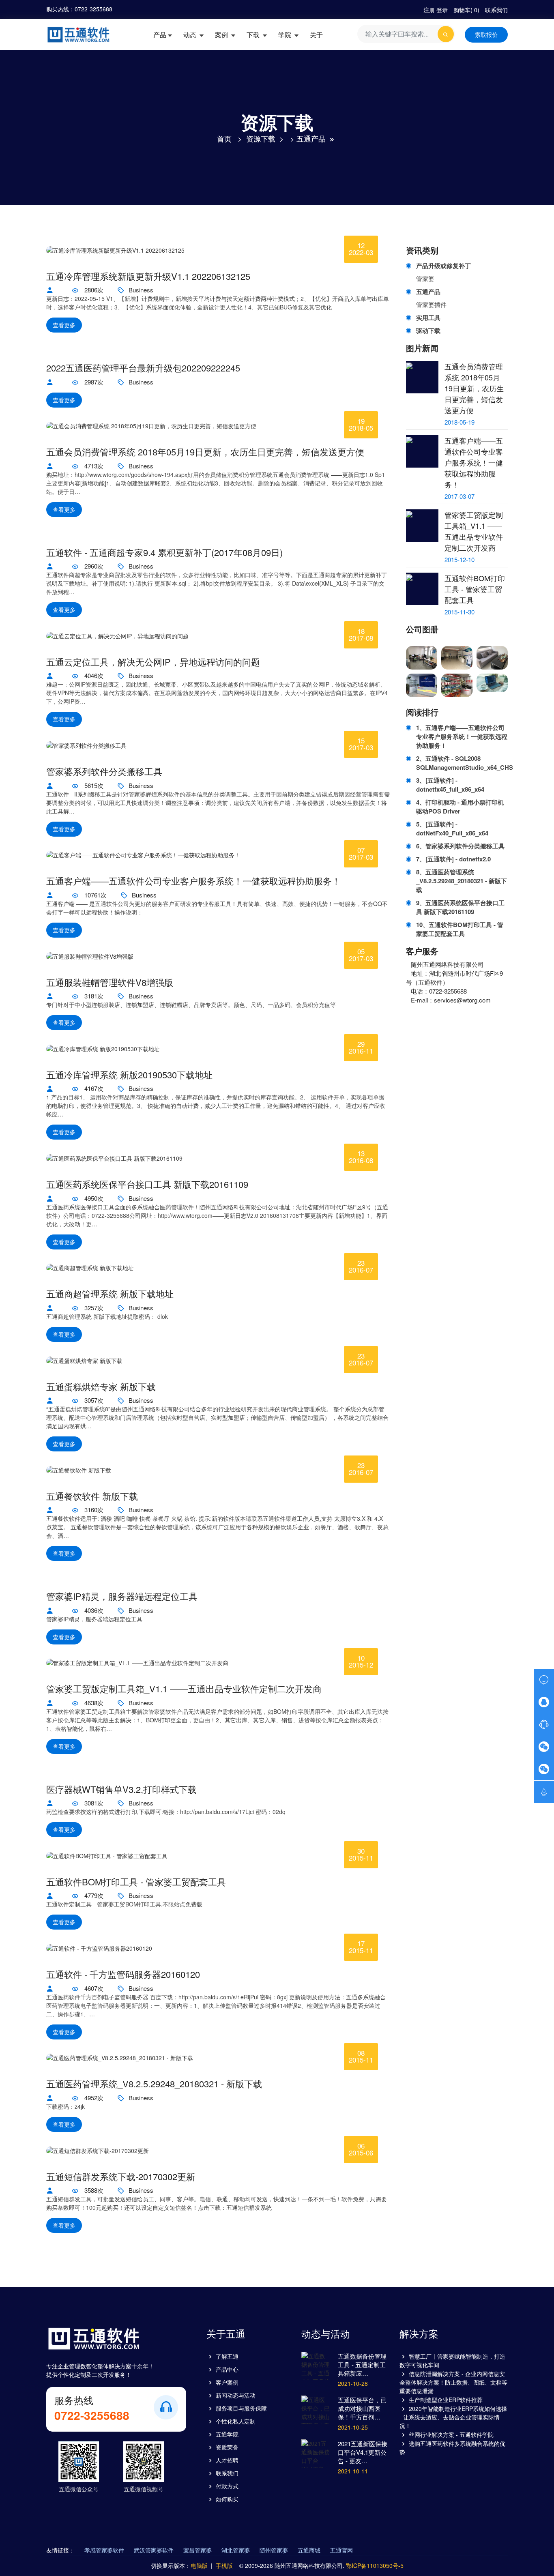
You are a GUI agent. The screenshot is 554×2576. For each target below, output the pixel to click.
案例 (222, 35)
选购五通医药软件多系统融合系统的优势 (452, 2448)
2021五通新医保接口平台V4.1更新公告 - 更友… (363, 2452)
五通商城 (309, 2550)
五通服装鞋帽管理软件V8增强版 (110, 982)
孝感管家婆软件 (104, 2550)
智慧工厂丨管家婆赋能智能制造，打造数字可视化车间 (452, 2360)
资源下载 (261, 138)
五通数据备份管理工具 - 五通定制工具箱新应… (362, 2365)
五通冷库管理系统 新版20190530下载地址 (129, 1075)
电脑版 (199, 2565)
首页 (224, 138)
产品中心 (227, 2369)
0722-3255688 (93, 9)
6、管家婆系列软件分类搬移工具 (460, 846)
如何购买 (227, 2499)
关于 (316, 35)
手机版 (224, 2565)
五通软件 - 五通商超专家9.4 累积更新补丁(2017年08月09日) (164, 552)
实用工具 (428, 318)
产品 (160, 35)
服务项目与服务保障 (241, 2408)
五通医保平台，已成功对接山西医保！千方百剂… (362, 2408)
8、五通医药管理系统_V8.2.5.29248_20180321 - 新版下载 (462, 881)
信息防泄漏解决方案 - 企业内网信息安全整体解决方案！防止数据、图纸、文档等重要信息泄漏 (453, 2382)
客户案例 (227, 2382)
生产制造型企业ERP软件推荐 (446, 2400)
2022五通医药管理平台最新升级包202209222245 (143, 368)
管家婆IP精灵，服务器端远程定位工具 (122, 1596)
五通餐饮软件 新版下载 (92, 1496)
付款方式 (227, 2486)
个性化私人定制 (236, 2421)
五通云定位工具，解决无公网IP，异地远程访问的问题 (153, 662)
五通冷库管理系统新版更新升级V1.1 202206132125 (148, 276)
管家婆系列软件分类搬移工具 (104, 771)
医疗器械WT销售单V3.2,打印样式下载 (121, 1789)
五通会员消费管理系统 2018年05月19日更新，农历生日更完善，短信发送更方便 (205, 452)
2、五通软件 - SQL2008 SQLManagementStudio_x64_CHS (462, 763)
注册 (429, 10)
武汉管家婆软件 (154, 2550)
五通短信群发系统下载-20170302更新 (121, 2177)
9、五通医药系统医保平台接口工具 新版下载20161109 (460, 907)
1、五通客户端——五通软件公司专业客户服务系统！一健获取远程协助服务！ (462, 736)
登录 (442, 10)
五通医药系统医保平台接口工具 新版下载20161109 (147, 1184)
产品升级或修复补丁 (443, 266)
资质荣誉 (227, 2447)
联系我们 (496, 10)
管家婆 (425, 278)
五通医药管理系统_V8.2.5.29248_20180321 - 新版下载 (154, 2084)
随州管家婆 (274, 2550)
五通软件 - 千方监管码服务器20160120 (123, 1974)
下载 (254, 35)
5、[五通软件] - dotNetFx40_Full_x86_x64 (452, 829)
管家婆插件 (431, 304)
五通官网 (341, 2550)
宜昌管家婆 (198, 2550)
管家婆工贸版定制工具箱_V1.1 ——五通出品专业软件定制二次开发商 (184, 1689)
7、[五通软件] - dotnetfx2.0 (453, 859)
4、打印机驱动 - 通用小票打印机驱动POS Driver (460, 807)
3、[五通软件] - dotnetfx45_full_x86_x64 (450, 785)
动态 (191, 35)
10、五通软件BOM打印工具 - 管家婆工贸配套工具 (460, 929)
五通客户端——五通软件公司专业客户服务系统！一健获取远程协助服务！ (193, 881)
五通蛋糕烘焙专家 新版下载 (101, 1387)
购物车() (466, 10)
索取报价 (486, 34)
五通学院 (227, 2434)
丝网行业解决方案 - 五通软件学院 (451, 2434)
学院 (286, 35)
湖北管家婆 (236, 2550)
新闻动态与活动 (236, 2395)
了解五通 (227, 2356)
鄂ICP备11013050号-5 (375, 2565)
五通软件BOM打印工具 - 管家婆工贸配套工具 (136, 1882)
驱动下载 (428, 331)
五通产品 (311, 138)
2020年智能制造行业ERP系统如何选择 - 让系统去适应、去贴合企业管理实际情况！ (453, 2417)
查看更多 (64, 325)
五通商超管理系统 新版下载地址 (110, 1294)
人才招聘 (227, 2460)
